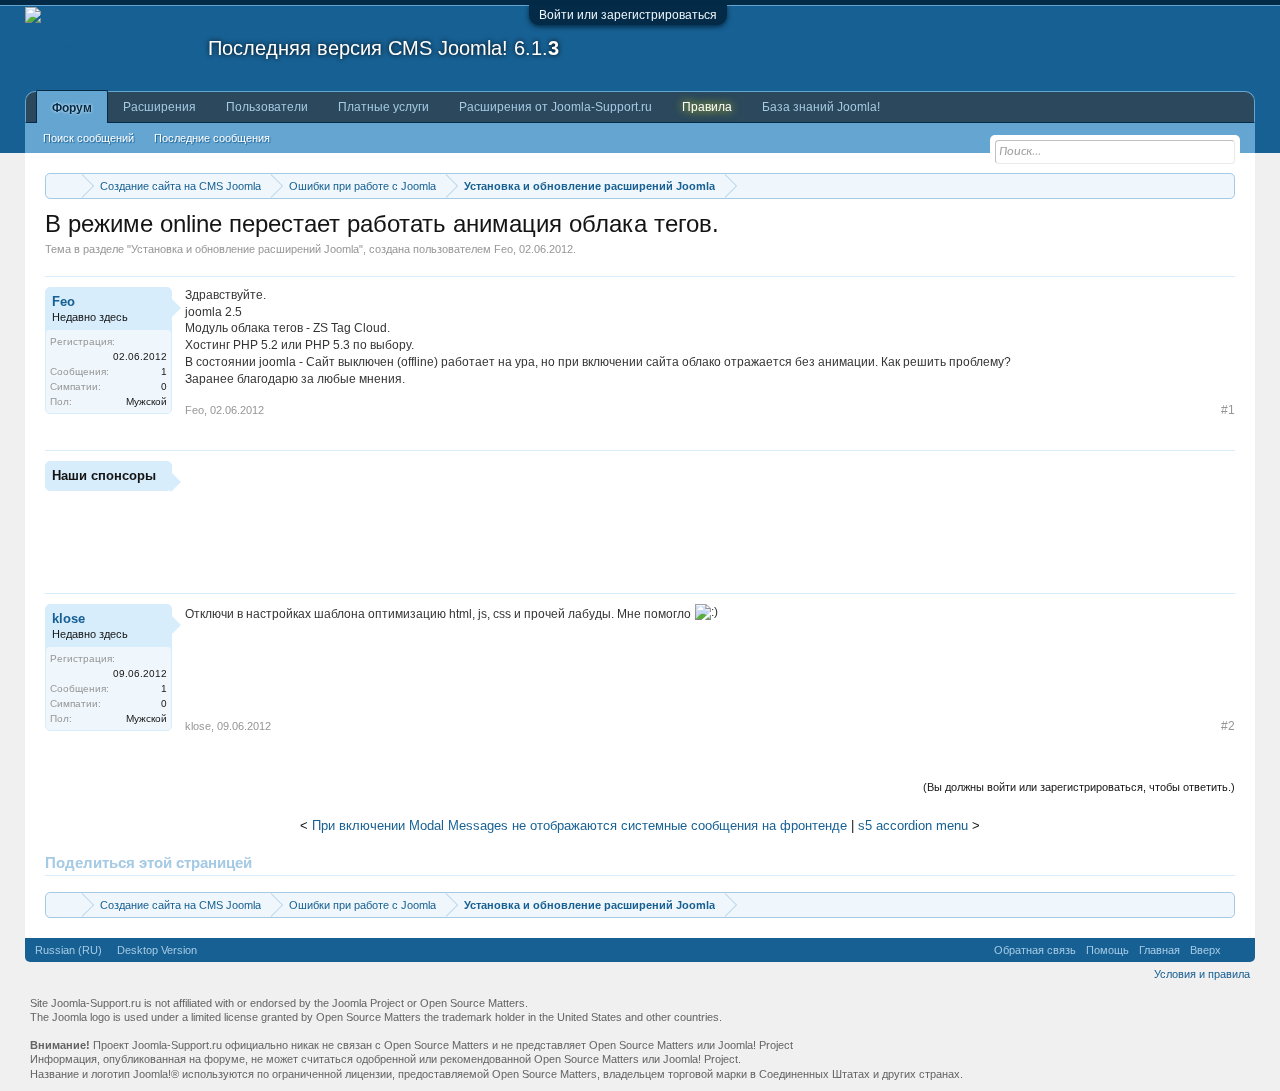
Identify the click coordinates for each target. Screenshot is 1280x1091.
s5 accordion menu (913, 825)
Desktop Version (157, 950)
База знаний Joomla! (821, 107)
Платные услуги (383, 107)
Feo (503, 249)
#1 (1228, 410)
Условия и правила (1202, 974)
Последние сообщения (212, 138)
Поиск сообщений (88, 138)
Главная (1159, 950)
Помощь (1107, 950)
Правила (707, 107)
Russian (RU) (68, 950)
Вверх (1205, 950)
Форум (72, 108)
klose (68, 618)
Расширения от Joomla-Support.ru (555, 107)
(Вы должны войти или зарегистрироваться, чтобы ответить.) (1079, 787)
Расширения (159, 107)
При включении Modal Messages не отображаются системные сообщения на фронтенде (579, 825)
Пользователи (267, 107)
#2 (1228, 726)
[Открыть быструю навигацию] (1222, 185)
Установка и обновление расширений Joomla (245, 249)
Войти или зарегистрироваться (628, 15)
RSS (1238, 950)
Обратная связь (1035, 950)
